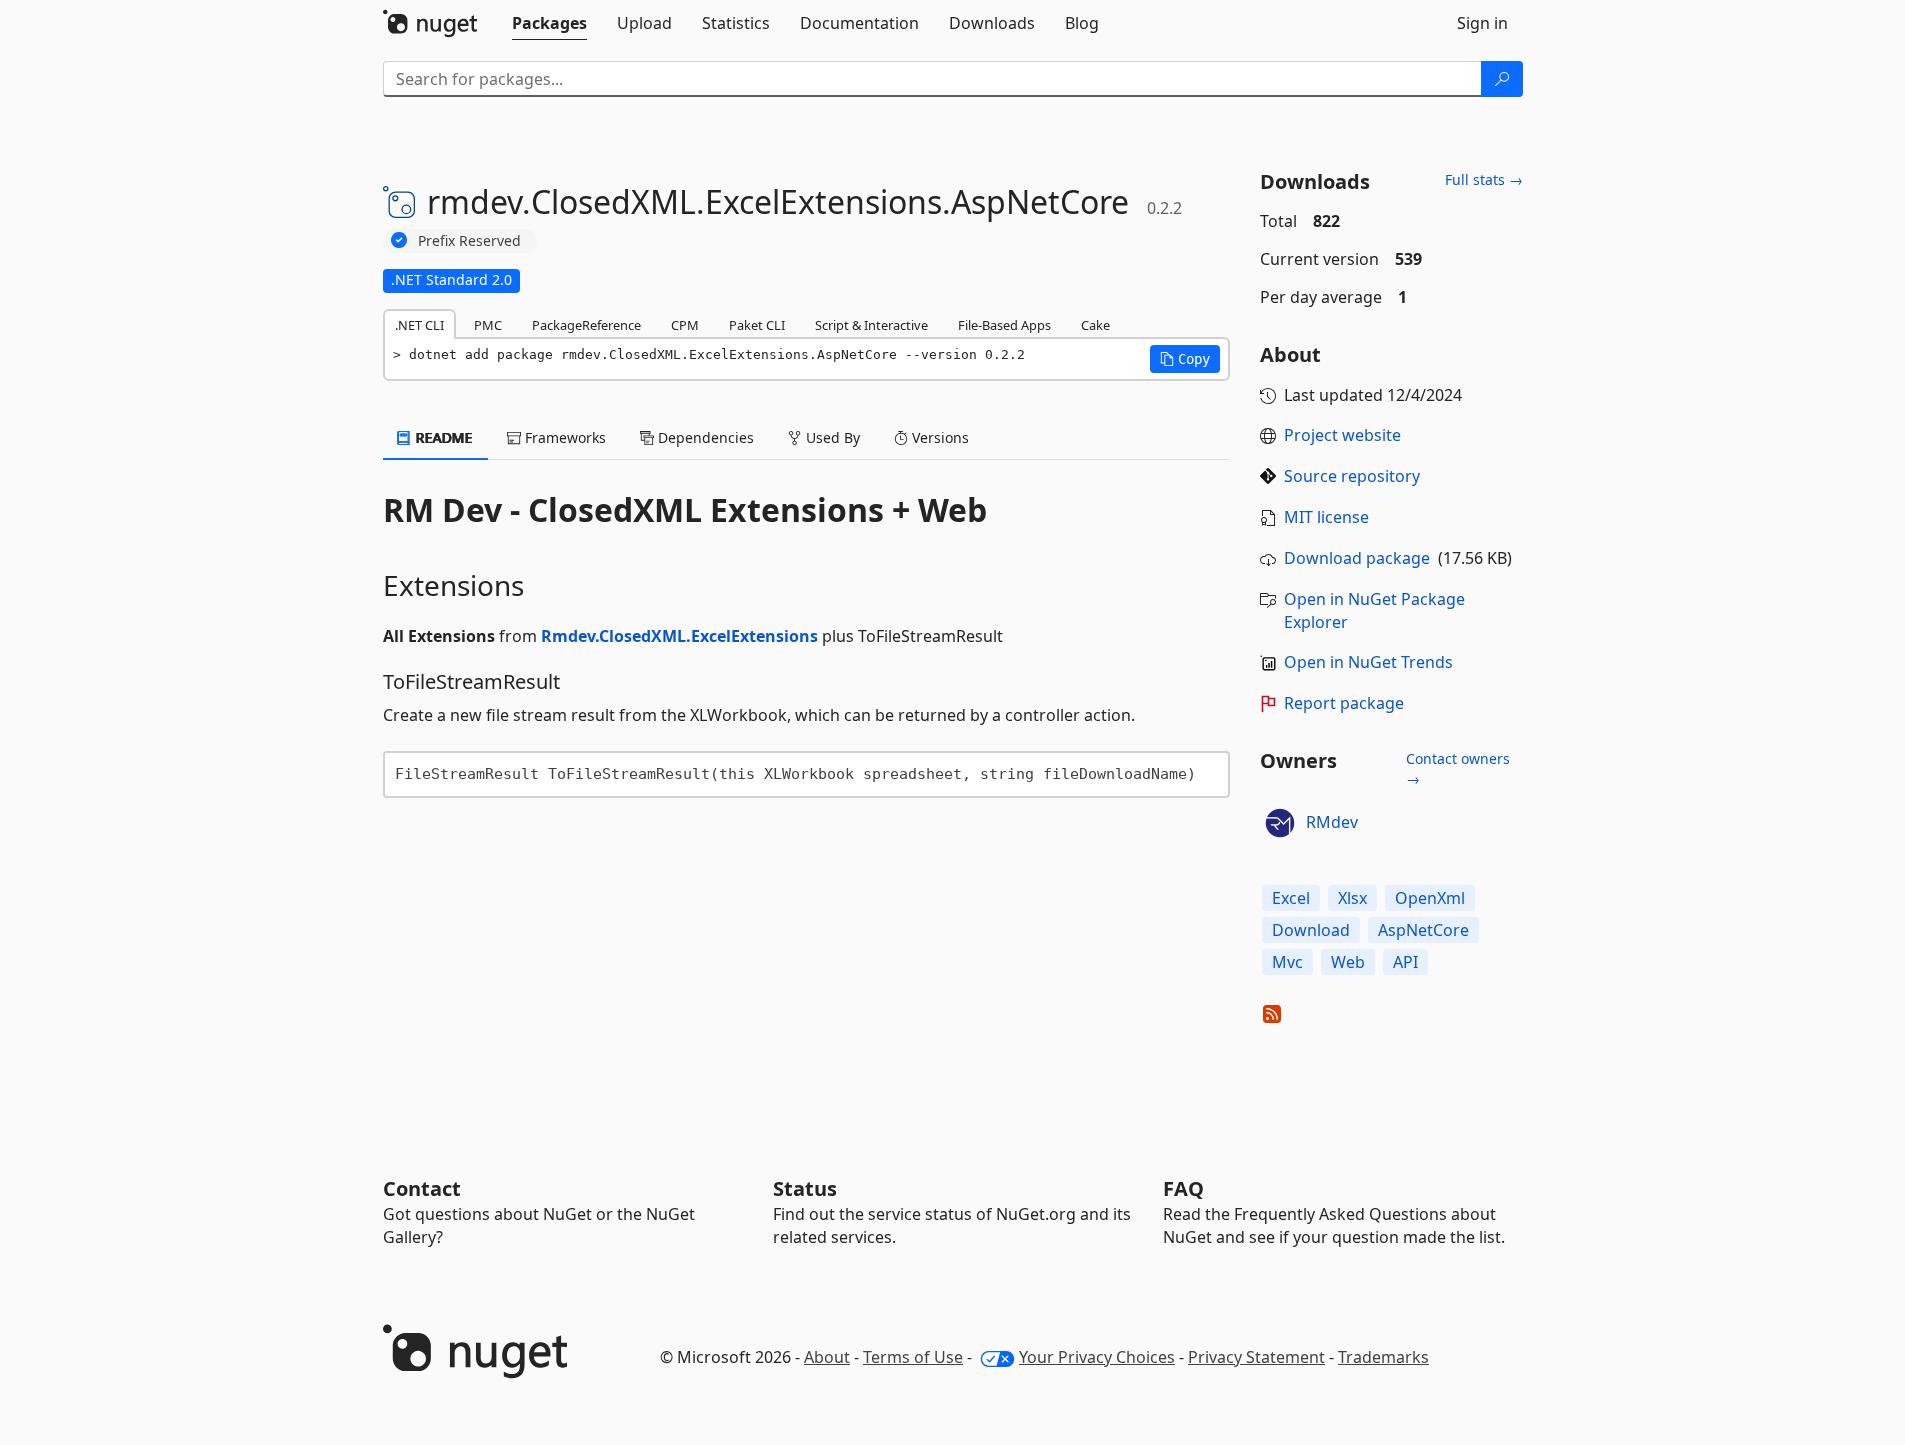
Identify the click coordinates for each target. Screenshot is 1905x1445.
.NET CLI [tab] (419, 325)
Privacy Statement (1256, 1357)
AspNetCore (1423, 930)
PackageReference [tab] (586, 325)
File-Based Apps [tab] (1004, 325)
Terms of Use (913, 1357)
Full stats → (1484, 179)
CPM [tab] (685, 325)
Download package (1357, 558)
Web (1348, 962)
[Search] (1502, 79)
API (1405, 962)
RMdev (1332, 822)
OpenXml (1430, 898)
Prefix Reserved (469, 240)
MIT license (1326, 517)
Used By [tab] (831, 437)
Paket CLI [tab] (757, 325)
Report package (1344, 703)
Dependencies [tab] (704, 437)
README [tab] (442, 437)
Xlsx (1352, 898)
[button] (1185, 359)
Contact (422, 1188)
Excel (1291, 898)
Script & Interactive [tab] (871, 325)
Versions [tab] (938, 437)
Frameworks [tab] (563, 437)
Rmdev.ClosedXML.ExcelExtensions (679, 636)
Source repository (1352, 476)
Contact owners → (1458, 768)
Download (1311, 930)
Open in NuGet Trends (1368, 662)
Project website (1342, 435)
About (827, 1357)
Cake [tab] (1095, 325)
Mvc (1287, 962)
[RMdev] (1280, 823)
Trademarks (1383, 1357)
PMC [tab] (488, 325)
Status (805, 1188)
